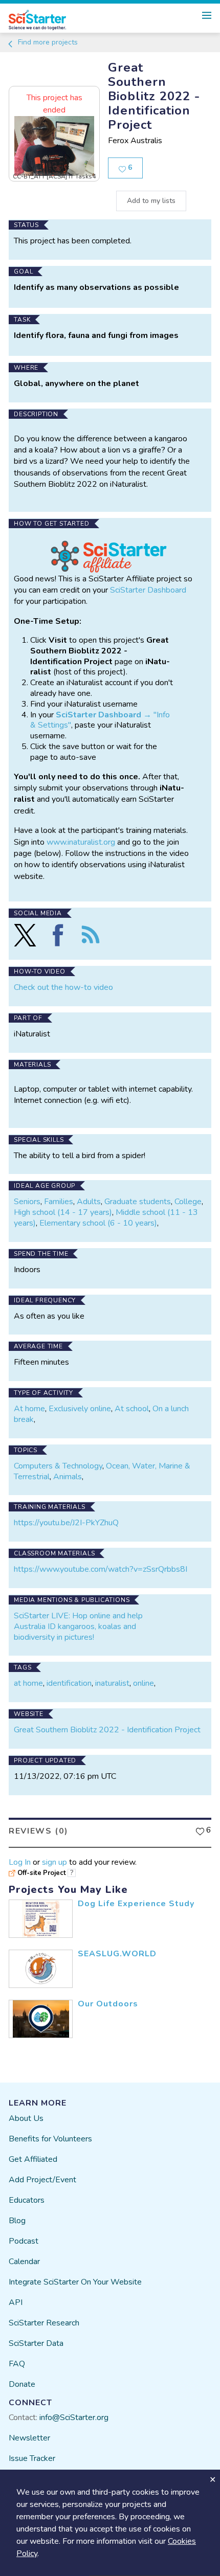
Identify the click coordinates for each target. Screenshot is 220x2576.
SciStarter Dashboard (148, 590)
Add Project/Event (42, 2180)
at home (28, 1683)
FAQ (17, 2364)
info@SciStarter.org (74, 2417)
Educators (27, 2200)
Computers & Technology (58, 1466)
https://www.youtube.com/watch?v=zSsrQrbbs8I (101, 1569)
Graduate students (138, 1202)
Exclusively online (80, 1409)
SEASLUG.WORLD (117, 1954)
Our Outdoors (108, 2004)
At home (29, 1409)
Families (59, 1202)
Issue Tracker (32, 2458)
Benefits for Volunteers (50, 2139)
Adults (89, 1202)
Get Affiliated (33, 2159)
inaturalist (112, 1683)
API (16, 2302)
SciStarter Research (44, 2323)
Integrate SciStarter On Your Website (75, 2282)
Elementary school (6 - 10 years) (98, 1223)
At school (132, 1409)
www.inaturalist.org (81, 842)
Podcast (24, 2241)
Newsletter (29, 2438)
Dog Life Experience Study (136, 1904)
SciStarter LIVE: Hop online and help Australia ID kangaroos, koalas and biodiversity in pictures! (78, 1626)
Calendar (24, 2262)
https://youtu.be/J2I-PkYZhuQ (66, 1523)
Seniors (27, 1202)
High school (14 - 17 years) (63, 1212)
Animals (68, 1477)
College (188, 1202)
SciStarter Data (36, 2343)
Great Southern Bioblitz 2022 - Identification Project (107, 1730)
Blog (17, 2221)
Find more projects (47, 42)
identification (69, 1683)
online (144, 1683)
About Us (26, 2118)
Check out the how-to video (63, 987)
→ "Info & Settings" (100, 720)
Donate (22, 2384)
